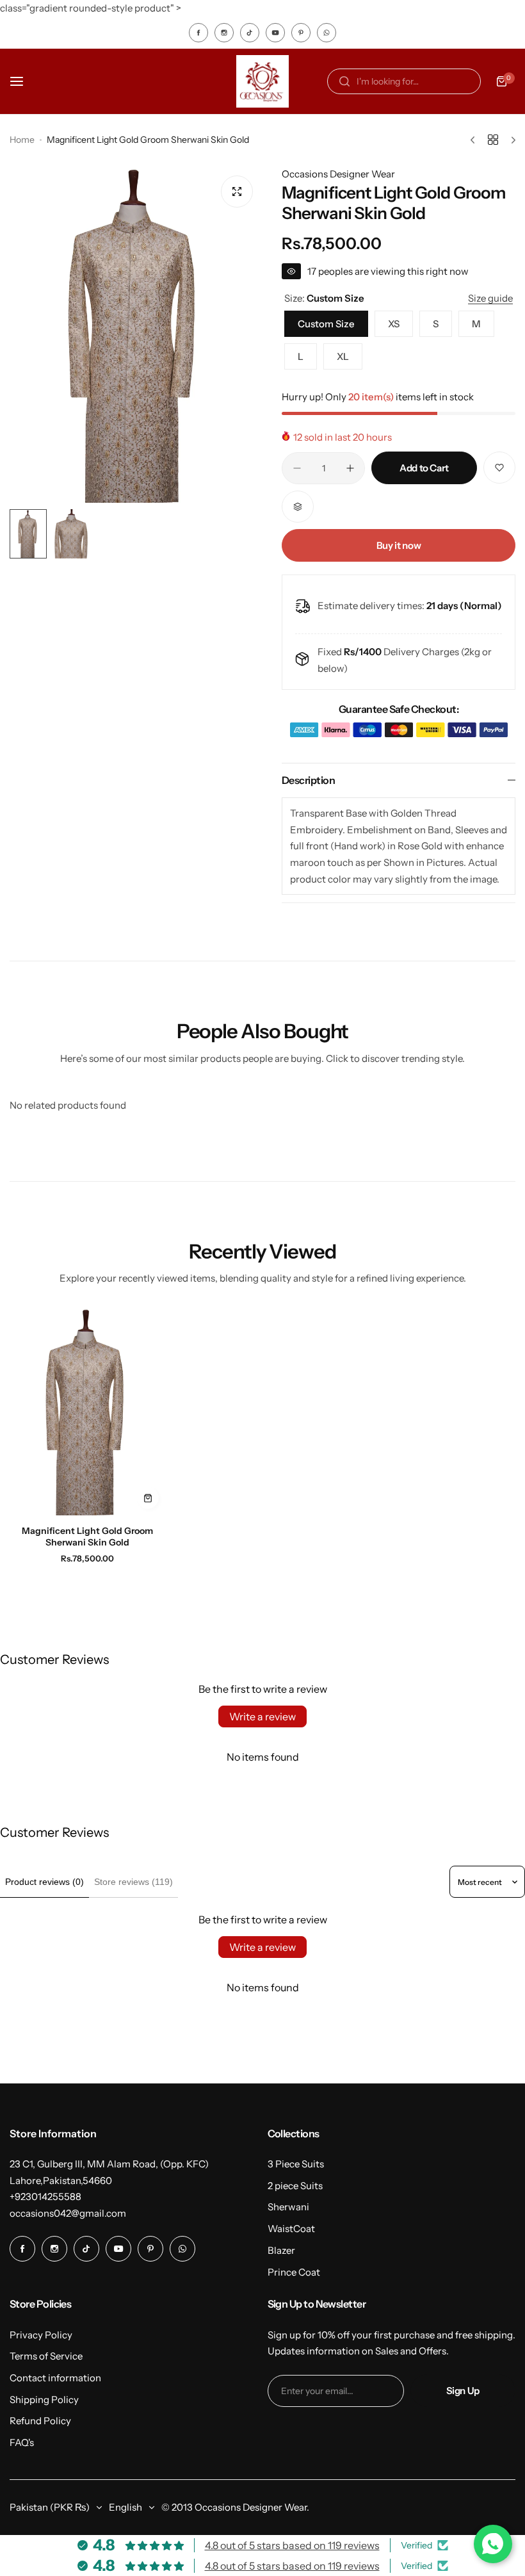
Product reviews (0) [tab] (44, 1882)
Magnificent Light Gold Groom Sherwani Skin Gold (87, 1537)
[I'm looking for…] (344, 81)
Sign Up (463, 2391)
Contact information (55, 2378)
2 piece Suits (295, 2186)
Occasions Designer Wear (338, 174)
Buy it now (399, 545)
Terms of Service (46, 2356)
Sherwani (288, 2207)
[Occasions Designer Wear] (262, 81)
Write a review (262, 1716)
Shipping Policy (44, 2400)
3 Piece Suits (296, 2164)
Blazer (281, 2250)
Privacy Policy (41, 2335)
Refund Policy (40, 2421)
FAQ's (22, 2442)
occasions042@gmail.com (68, 2213)
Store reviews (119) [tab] (133, 1882)
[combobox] (404, 81)
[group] (136, 335)
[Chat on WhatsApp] (493, 2544)
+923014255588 (45, 2197)
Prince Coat (294, 2272)
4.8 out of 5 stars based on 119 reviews (292, 2545)
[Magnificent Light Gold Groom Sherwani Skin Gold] (87, 1412)
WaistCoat (291, 2229)
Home (22, 140)
